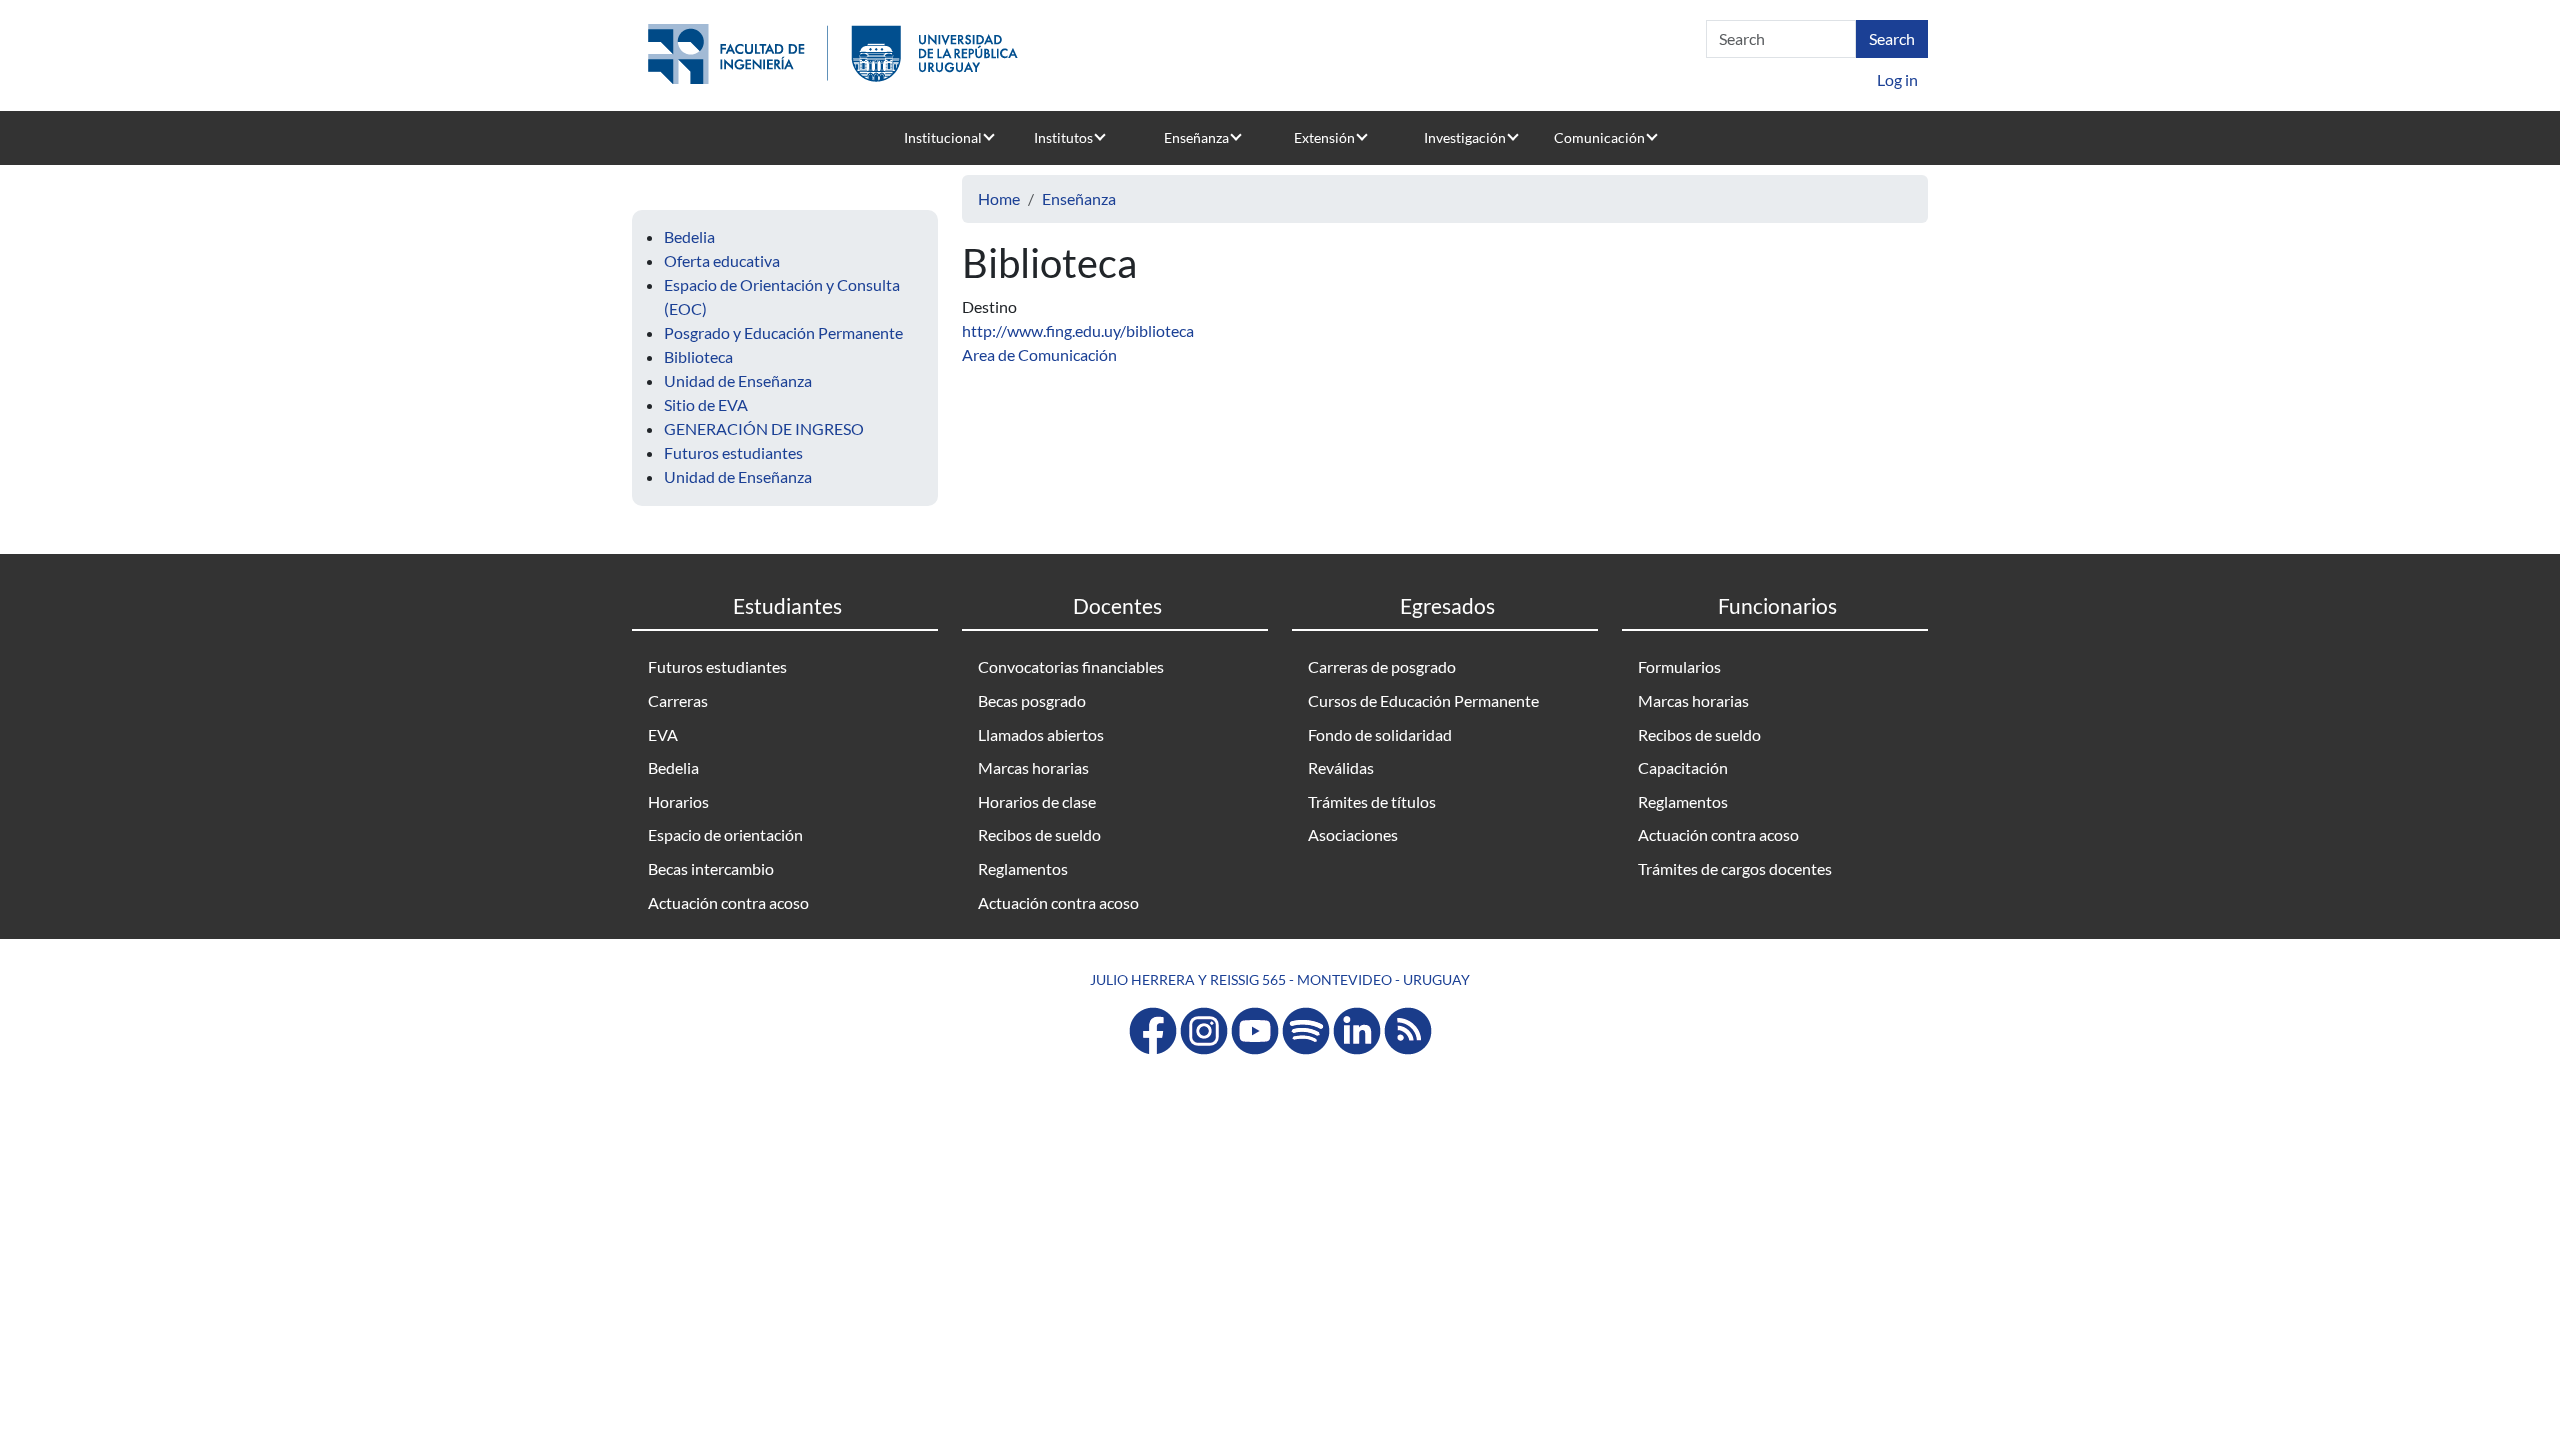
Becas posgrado (1032, 700)
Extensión (1324, 137)
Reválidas (1341, 767)
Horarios (678, 801)
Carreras (678, 700)
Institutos (1063, 137)
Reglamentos (1023, 868)
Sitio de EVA (706, 404)
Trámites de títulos (1372, 801)
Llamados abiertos (1041, 734)
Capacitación (1683, 767)
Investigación (1465, 137)
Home (999, 198)
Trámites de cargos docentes (1735, 868)
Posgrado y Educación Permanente (783, 332)
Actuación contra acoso (728, 902)
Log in (1897, 79)
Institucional (943, 137)
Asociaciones (1353, 834)
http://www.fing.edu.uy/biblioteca (1078, 330)
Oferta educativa (722, 260)
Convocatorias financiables (1071, 666)
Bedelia (689, 236)
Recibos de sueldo (1039, 834)
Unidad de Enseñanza (738, 380)
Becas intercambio (711, 868)
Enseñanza (1196, 137)
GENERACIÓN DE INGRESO (764, 428)
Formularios (1679, 666)
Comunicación (1599, 137)
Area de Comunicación (1039, 354)
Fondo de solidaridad (1380, 734)
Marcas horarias (1033, 767)
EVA (663, 734)
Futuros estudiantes (733, 452)
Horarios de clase (1037, 801)
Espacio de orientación (725, 834)
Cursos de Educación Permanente (1423, 700)
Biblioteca (698, 356)
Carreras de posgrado (1382, 666)
